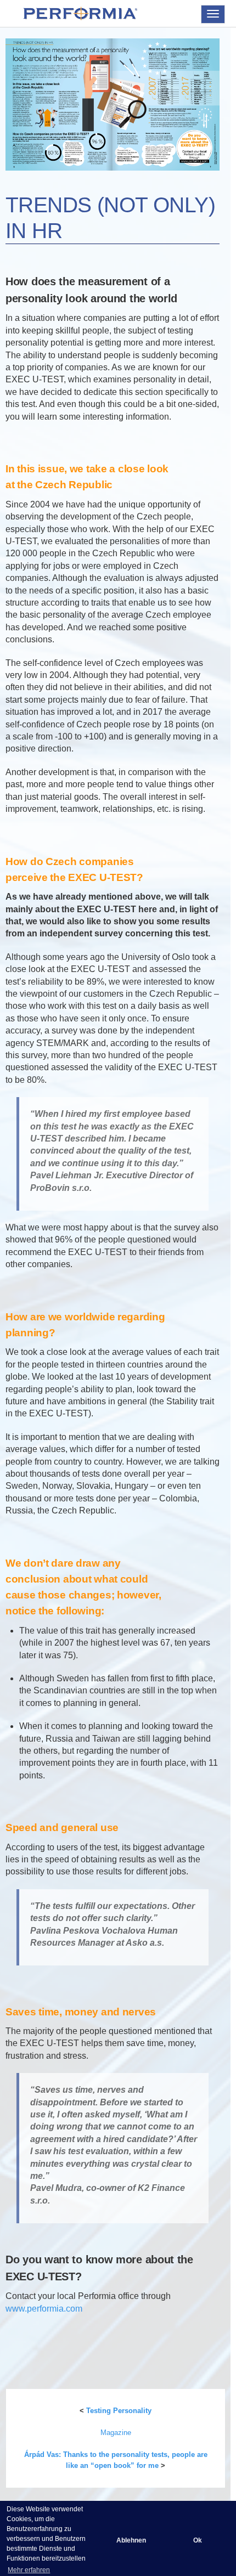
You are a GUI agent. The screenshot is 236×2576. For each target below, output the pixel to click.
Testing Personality (119, 2411)
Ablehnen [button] (131, 2540)
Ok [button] (198, 2540)
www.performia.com (44, 2309)
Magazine (116, 2433)
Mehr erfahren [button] (29, 2570)
